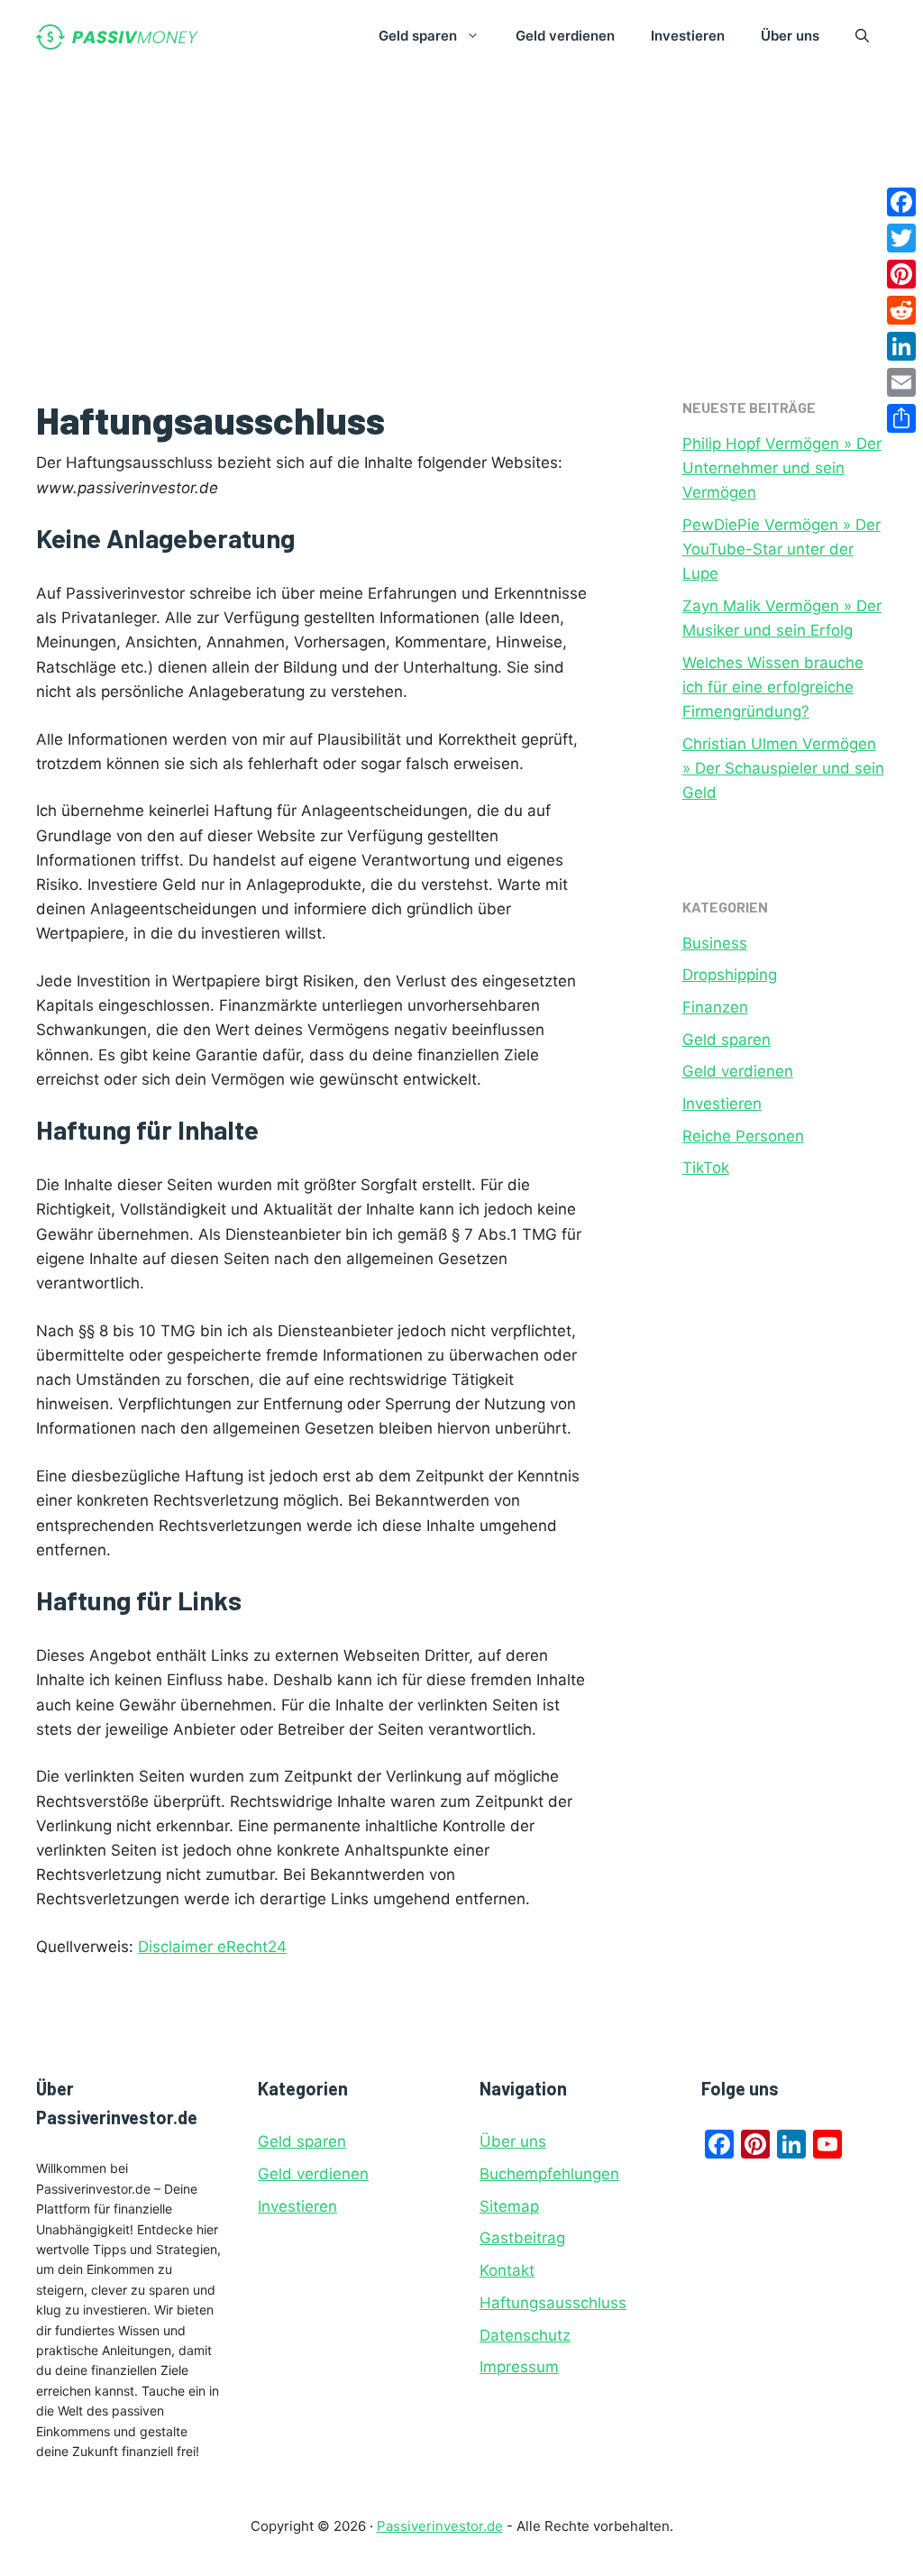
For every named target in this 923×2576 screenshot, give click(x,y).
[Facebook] (901, 202)
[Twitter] (901, 238)
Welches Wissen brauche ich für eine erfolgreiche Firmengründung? (773, 687)
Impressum (519, 2367)
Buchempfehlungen (549, 2174)
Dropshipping (730, 975)
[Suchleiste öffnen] (862, 36)
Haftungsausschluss (553, 2303)
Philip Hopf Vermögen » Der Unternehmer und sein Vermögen (782, 468)
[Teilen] (901, 418)
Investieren (688, 36)
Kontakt (507, 2270)
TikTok (706, 1168)
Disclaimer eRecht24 (212, 1947)
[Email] (901, 382)
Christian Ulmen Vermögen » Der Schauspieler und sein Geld (783, 768)
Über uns (790, 36)
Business (715, 943)
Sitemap (509, 2206)
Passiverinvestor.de (440, 2526)
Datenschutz (525, 2335)
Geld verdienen (565, 36)
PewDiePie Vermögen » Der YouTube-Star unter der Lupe (781, 549)
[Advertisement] (461, 207)
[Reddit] (901, 310)
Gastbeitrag (522, 2238)
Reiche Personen (743, 1136)
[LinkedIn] (901, 346)
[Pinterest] (901, 274)
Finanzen (715, 1007)
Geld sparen (418, 36)
